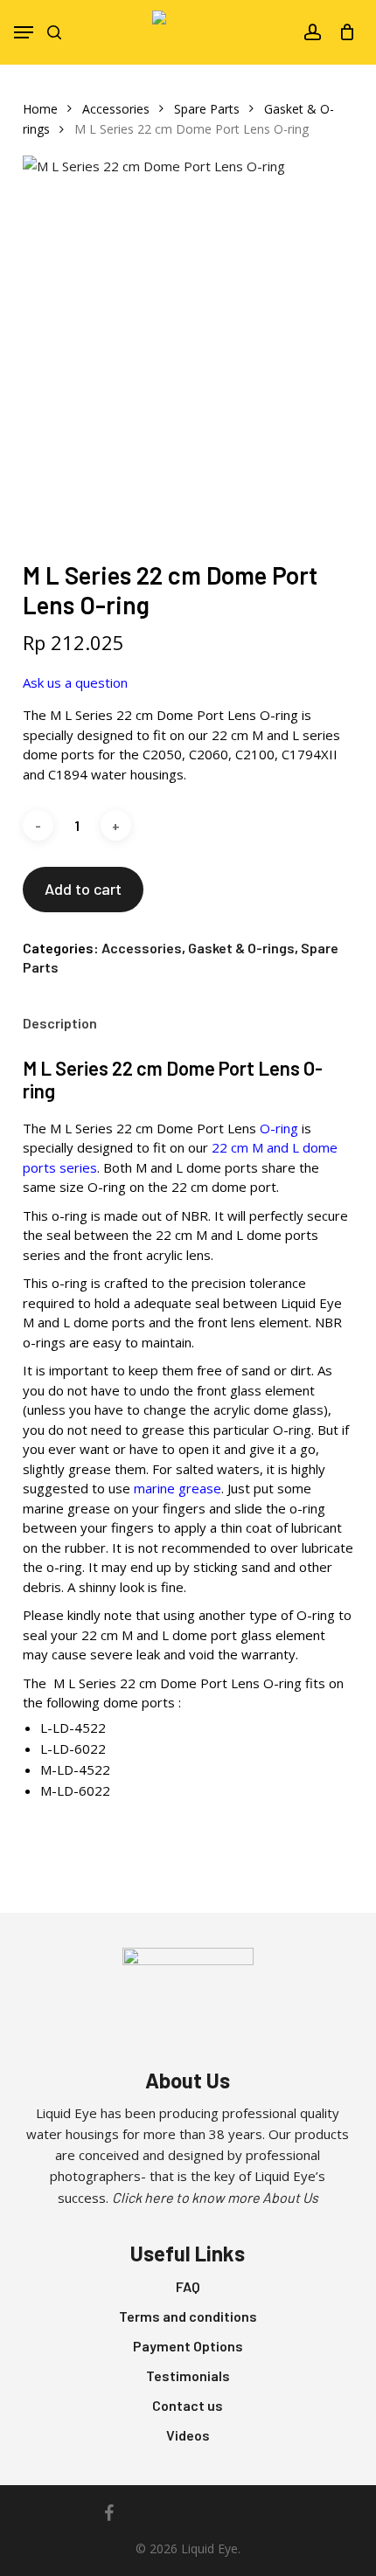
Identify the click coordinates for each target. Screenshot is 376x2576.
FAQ (188, 2286)
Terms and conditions (188, 2316)
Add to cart (83, 889)
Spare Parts (207, 109)
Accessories (116, 109)
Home (40, 109)
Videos (188, 2435)
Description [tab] (60, 1023)
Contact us (188, 2405)
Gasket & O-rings (241, 948)
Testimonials (188, 2375)
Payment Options (188, 2346)
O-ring (279, 1128)
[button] (24, 32)
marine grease (178, 1488)
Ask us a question (75, 682)
